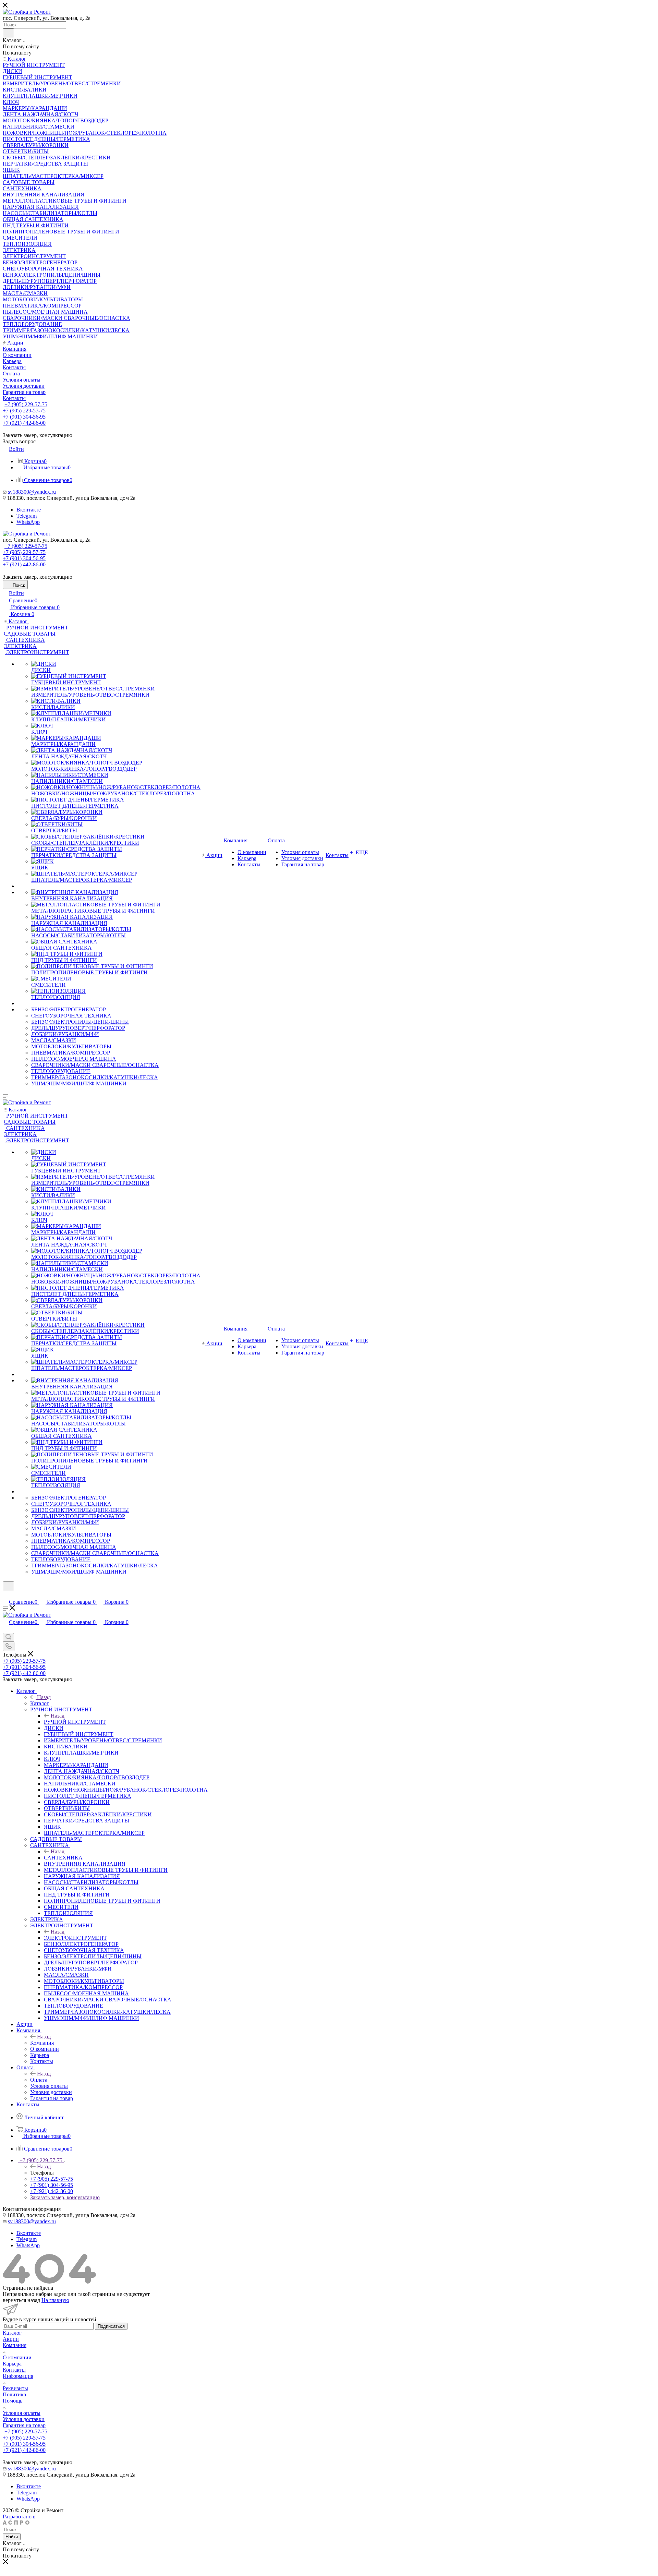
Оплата (39, 2080)
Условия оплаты (22, 2413)
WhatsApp (28, 522)
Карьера (12, 2364)
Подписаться (111, 2326)
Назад (44, 1697)
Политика (14, 2394)
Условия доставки (24, 2419)
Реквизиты (15, 2388)
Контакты (14, 2370)
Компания (42, 2043)
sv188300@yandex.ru (32, 492)
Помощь (13, 2401)
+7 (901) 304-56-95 (24, 417)
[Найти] (8, 33)
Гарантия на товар (24, 2425)
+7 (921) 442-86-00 (24, 423)
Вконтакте (29, 510)
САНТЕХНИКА (63, 1858)
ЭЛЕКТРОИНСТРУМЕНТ (75, 1938)
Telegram (27, 516)
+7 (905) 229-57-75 (26, 404)
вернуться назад (21, 2300)
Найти (12, 2537)
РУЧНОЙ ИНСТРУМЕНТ (75, 1722)
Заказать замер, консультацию (65, 2197)
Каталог (40, 1703)
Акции (11, 2339)
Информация (18, 2376)
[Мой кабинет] (6, 1595)
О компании (17, 2357)
